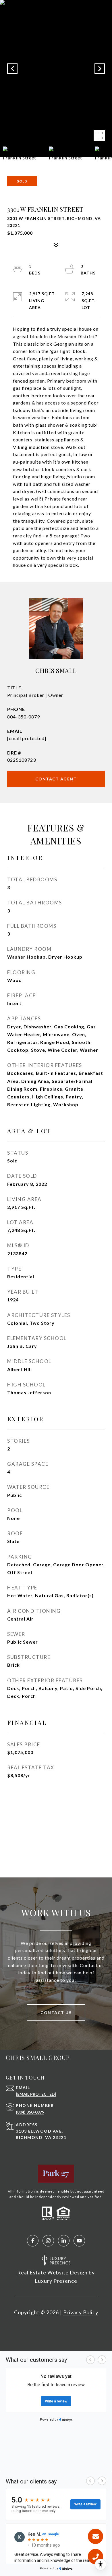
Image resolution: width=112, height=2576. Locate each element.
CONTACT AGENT (56, 779)
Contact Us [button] (56, 2013)
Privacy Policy (81, 2312)
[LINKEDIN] (64, 2241)
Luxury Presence (56, 2281)
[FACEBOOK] (33, 2241)
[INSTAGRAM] (48, 2241)
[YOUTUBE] (79, 2241)
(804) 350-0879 (30, 2112)
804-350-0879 (24, 717)
